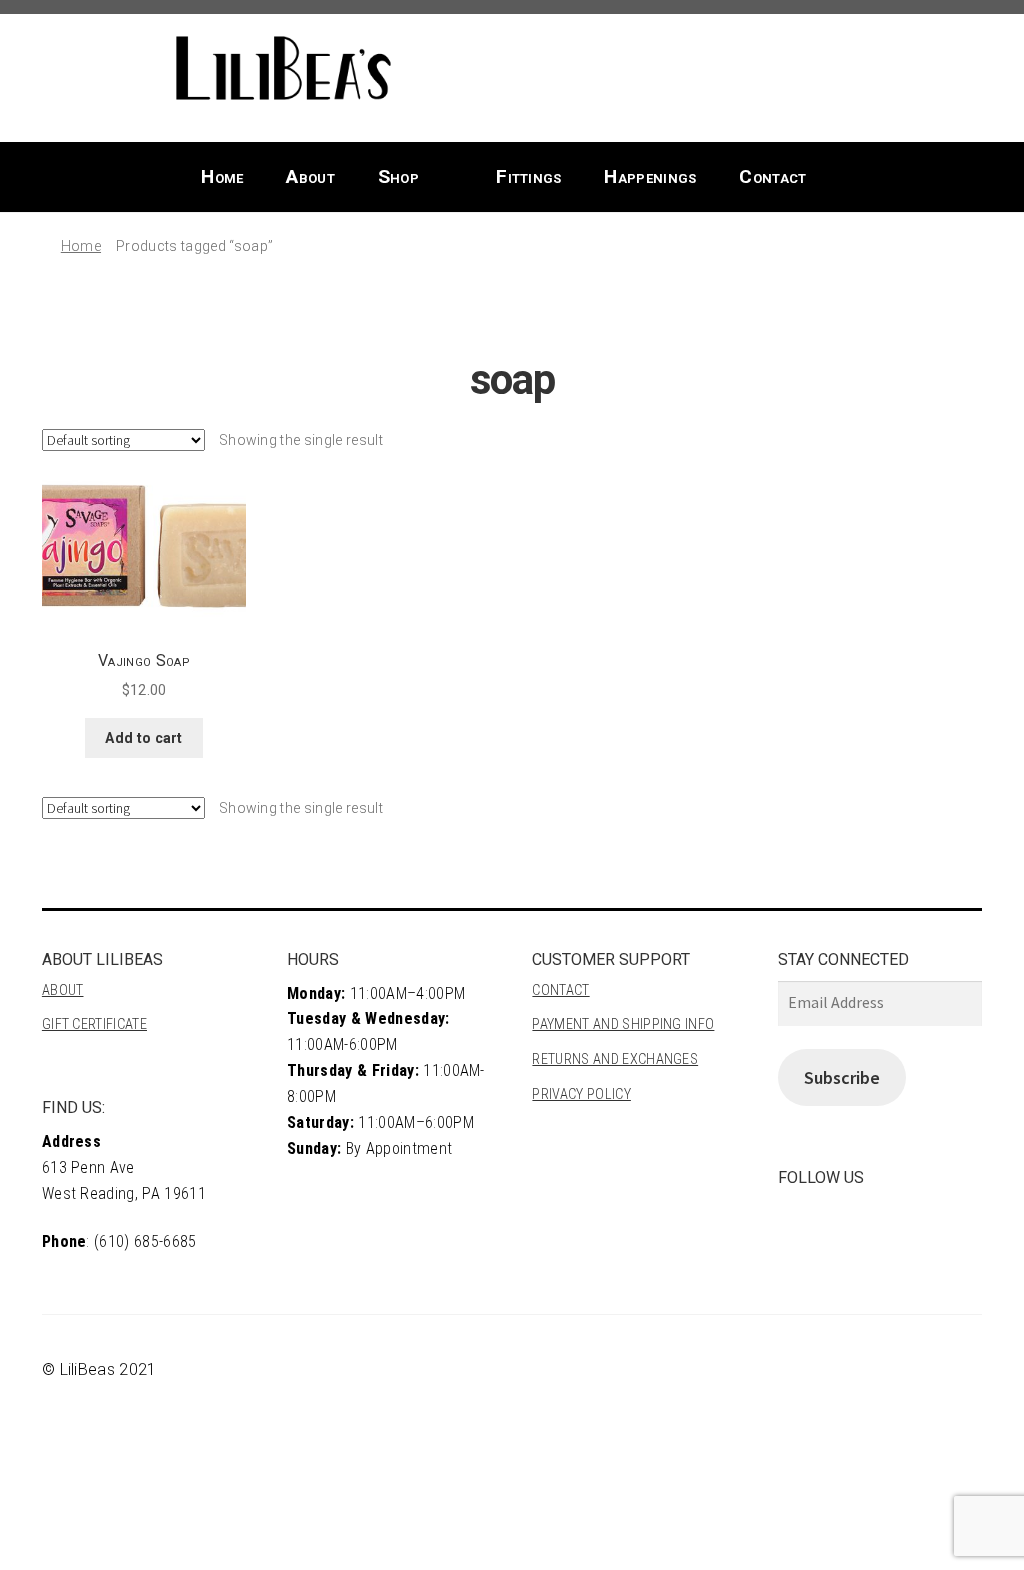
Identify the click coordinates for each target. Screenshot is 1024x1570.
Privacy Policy (581, 1094)
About (310, 176)
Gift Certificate (94, 1024)
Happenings (650, 176)
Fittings (529, 176)
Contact (772, 176)
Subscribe (842, 1077)
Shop (398, 176)
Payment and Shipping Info (623, 1024)
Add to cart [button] (144, 738)
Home (222, 176)
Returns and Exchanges (615, 1059)
